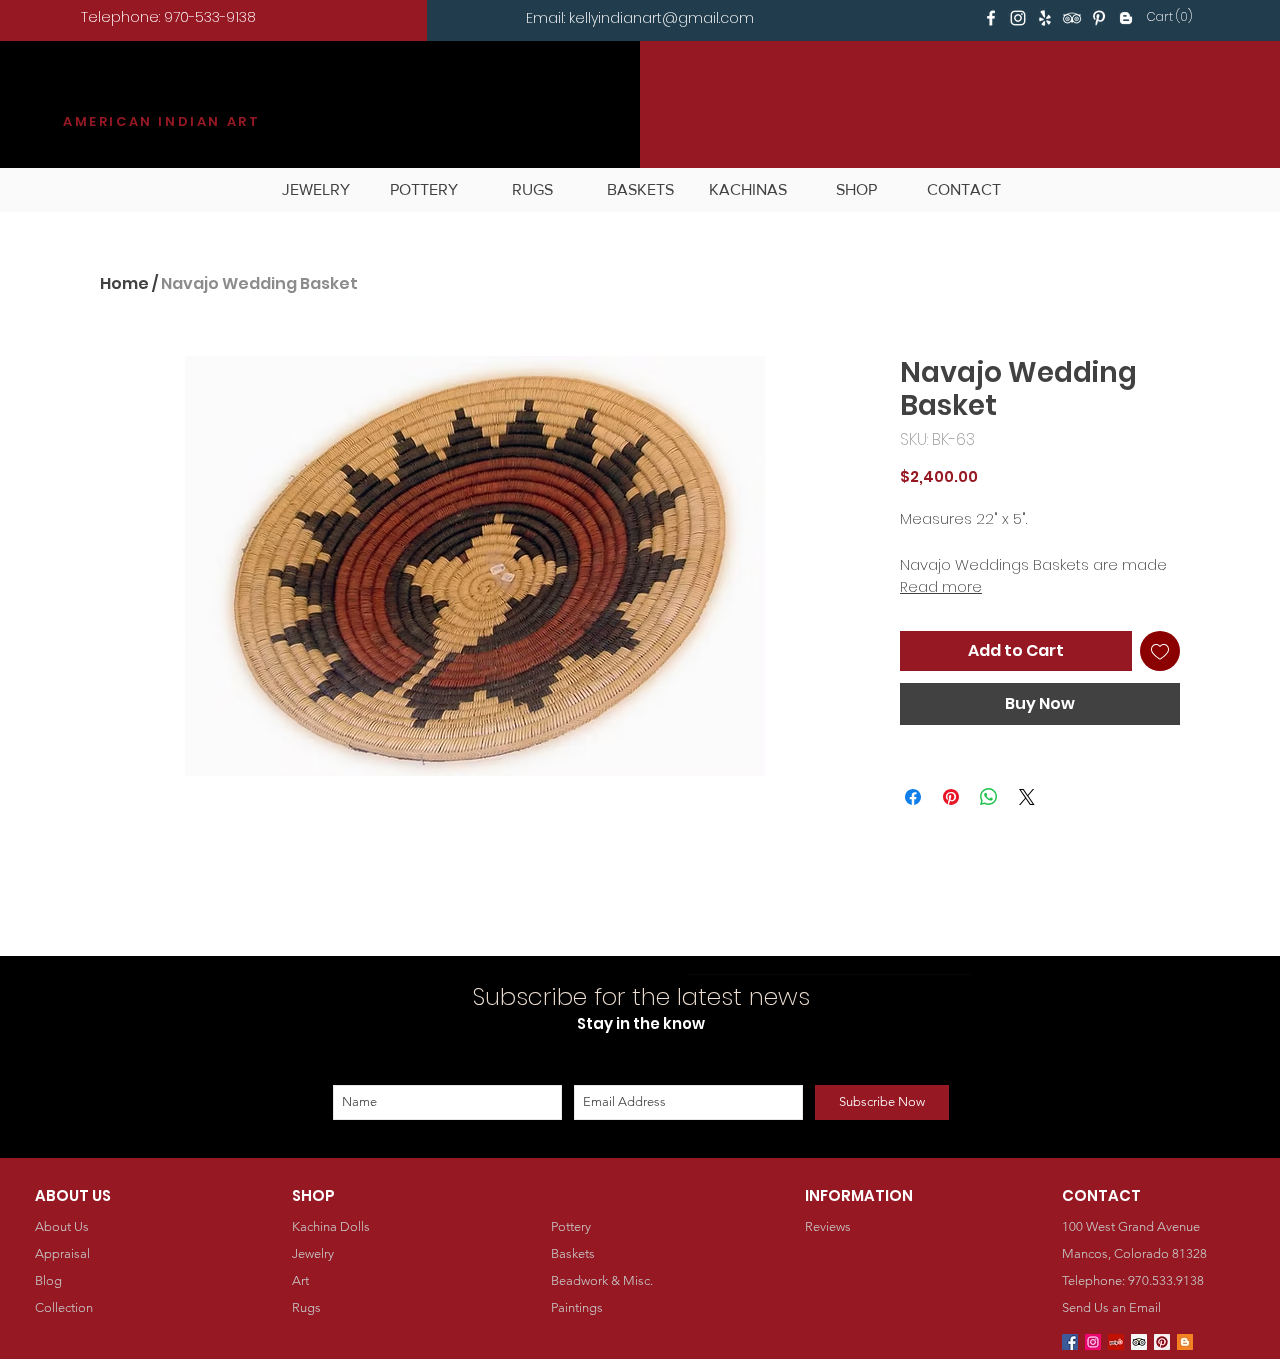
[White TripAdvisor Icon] (1072, 18)
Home (124, 283)
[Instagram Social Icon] (1093, 1342)
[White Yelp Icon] (1045, 18)
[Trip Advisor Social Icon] (1139, 1342)
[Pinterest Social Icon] (1162, 1342)
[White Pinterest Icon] (1099, 18)
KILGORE (136, 96)
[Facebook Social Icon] (1070, 1342)
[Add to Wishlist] (1160, 651)
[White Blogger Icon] (1126, 18)
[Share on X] (1027, 797)
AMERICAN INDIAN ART (161, 121)
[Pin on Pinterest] (951, 797)
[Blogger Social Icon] (1185, 1342)
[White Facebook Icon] (991, 18)
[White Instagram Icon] (1018, 18)
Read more (941, 587)
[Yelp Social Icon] (1116, 1342)
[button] (1173, 17)
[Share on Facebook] (913, 797)
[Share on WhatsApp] (989, 797)
